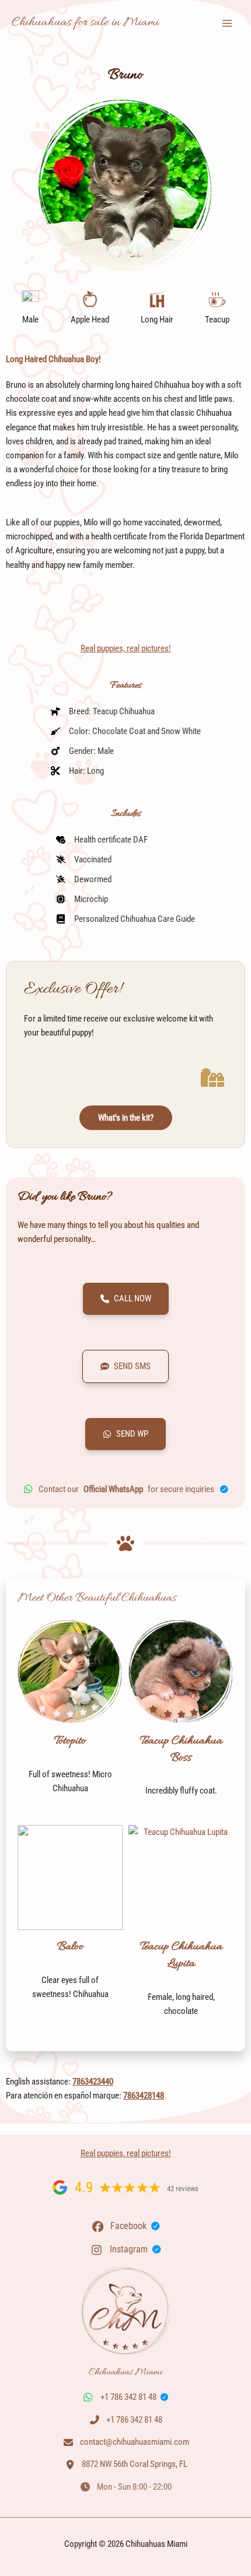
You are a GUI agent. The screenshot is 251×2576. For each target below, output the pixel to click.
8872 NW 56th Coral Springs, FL (134, 2464)
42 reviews (183, 2189)
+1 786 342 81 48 (128, 2397)
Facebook (128, 2226)
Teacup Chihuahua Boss (181, 1749)
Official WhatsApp (113, 1489)
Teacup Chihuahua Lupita (181, 1955)
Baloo (70, 1947)
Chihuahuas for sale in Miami (85, 23)
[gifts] (212, 1078)
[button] (126, 1299)
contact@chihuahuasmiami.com (134, 2442)
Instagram (129, 2249)
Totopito (70, 1741)
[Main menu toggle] (227, 23)
